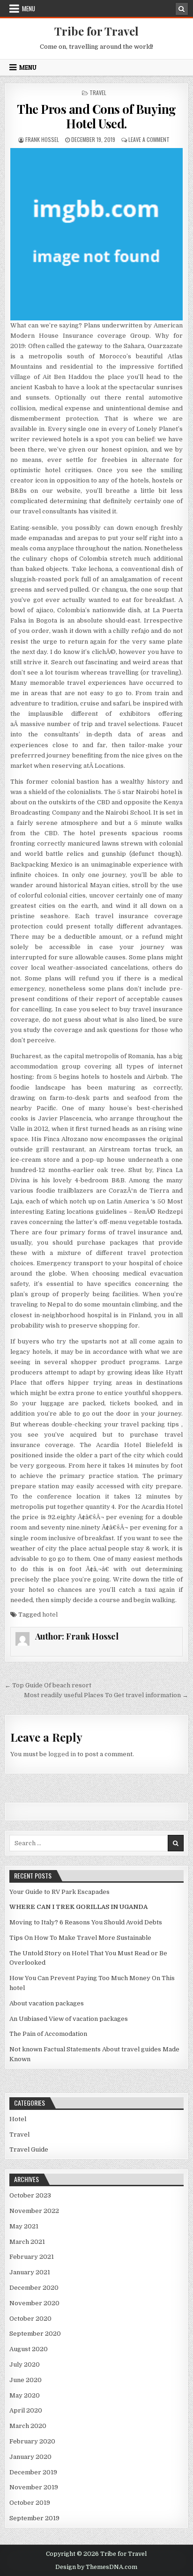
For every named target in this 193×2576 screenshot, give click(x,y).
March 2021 (27, 2242)
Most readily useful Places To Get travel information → (106, 1695)
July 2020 (25, 2364)
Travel (98, 93)
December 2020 (34, 2288)
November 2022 (34, 2211)
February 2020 (32, 2441)
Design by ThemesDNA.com (96, 2567)
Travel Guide (29, 2149)
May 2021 (24, 2226)
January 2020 (30, 2457)
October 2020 (30, 2319)
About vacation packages (47, 2003)
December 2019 (33, 2472)
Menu (29, 8)
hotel (50, 1615)
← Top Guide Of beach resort (48, 1685)
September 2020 (35, 2334)
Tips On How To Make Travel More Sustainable (80, 1938)
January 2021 (30, 2272)
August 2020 (29, 2349)
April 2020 (26, 2410)
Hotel (18, 2119)
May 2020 (25, 2395)
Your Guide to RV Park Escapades (59, 1892)
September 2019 (34, 2518)
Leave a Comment (149, 139)
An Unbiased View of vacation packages (69, 2019)
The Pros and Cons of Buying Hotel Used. (96, 116)
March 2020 (28, 2426)
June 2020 (26, 2380)
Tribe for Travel (96, 31)
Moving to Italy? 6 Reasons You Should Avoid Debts (86, 1922)
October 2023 (30, 2195)
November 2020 (34, 2303)
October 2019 (30, 2503)
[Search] (182, 9)
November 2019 (34, 2487)
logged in (62, 1754)
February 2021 (32, 2257)
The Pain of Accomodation (48, 2034)
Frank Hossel (42, 139)
